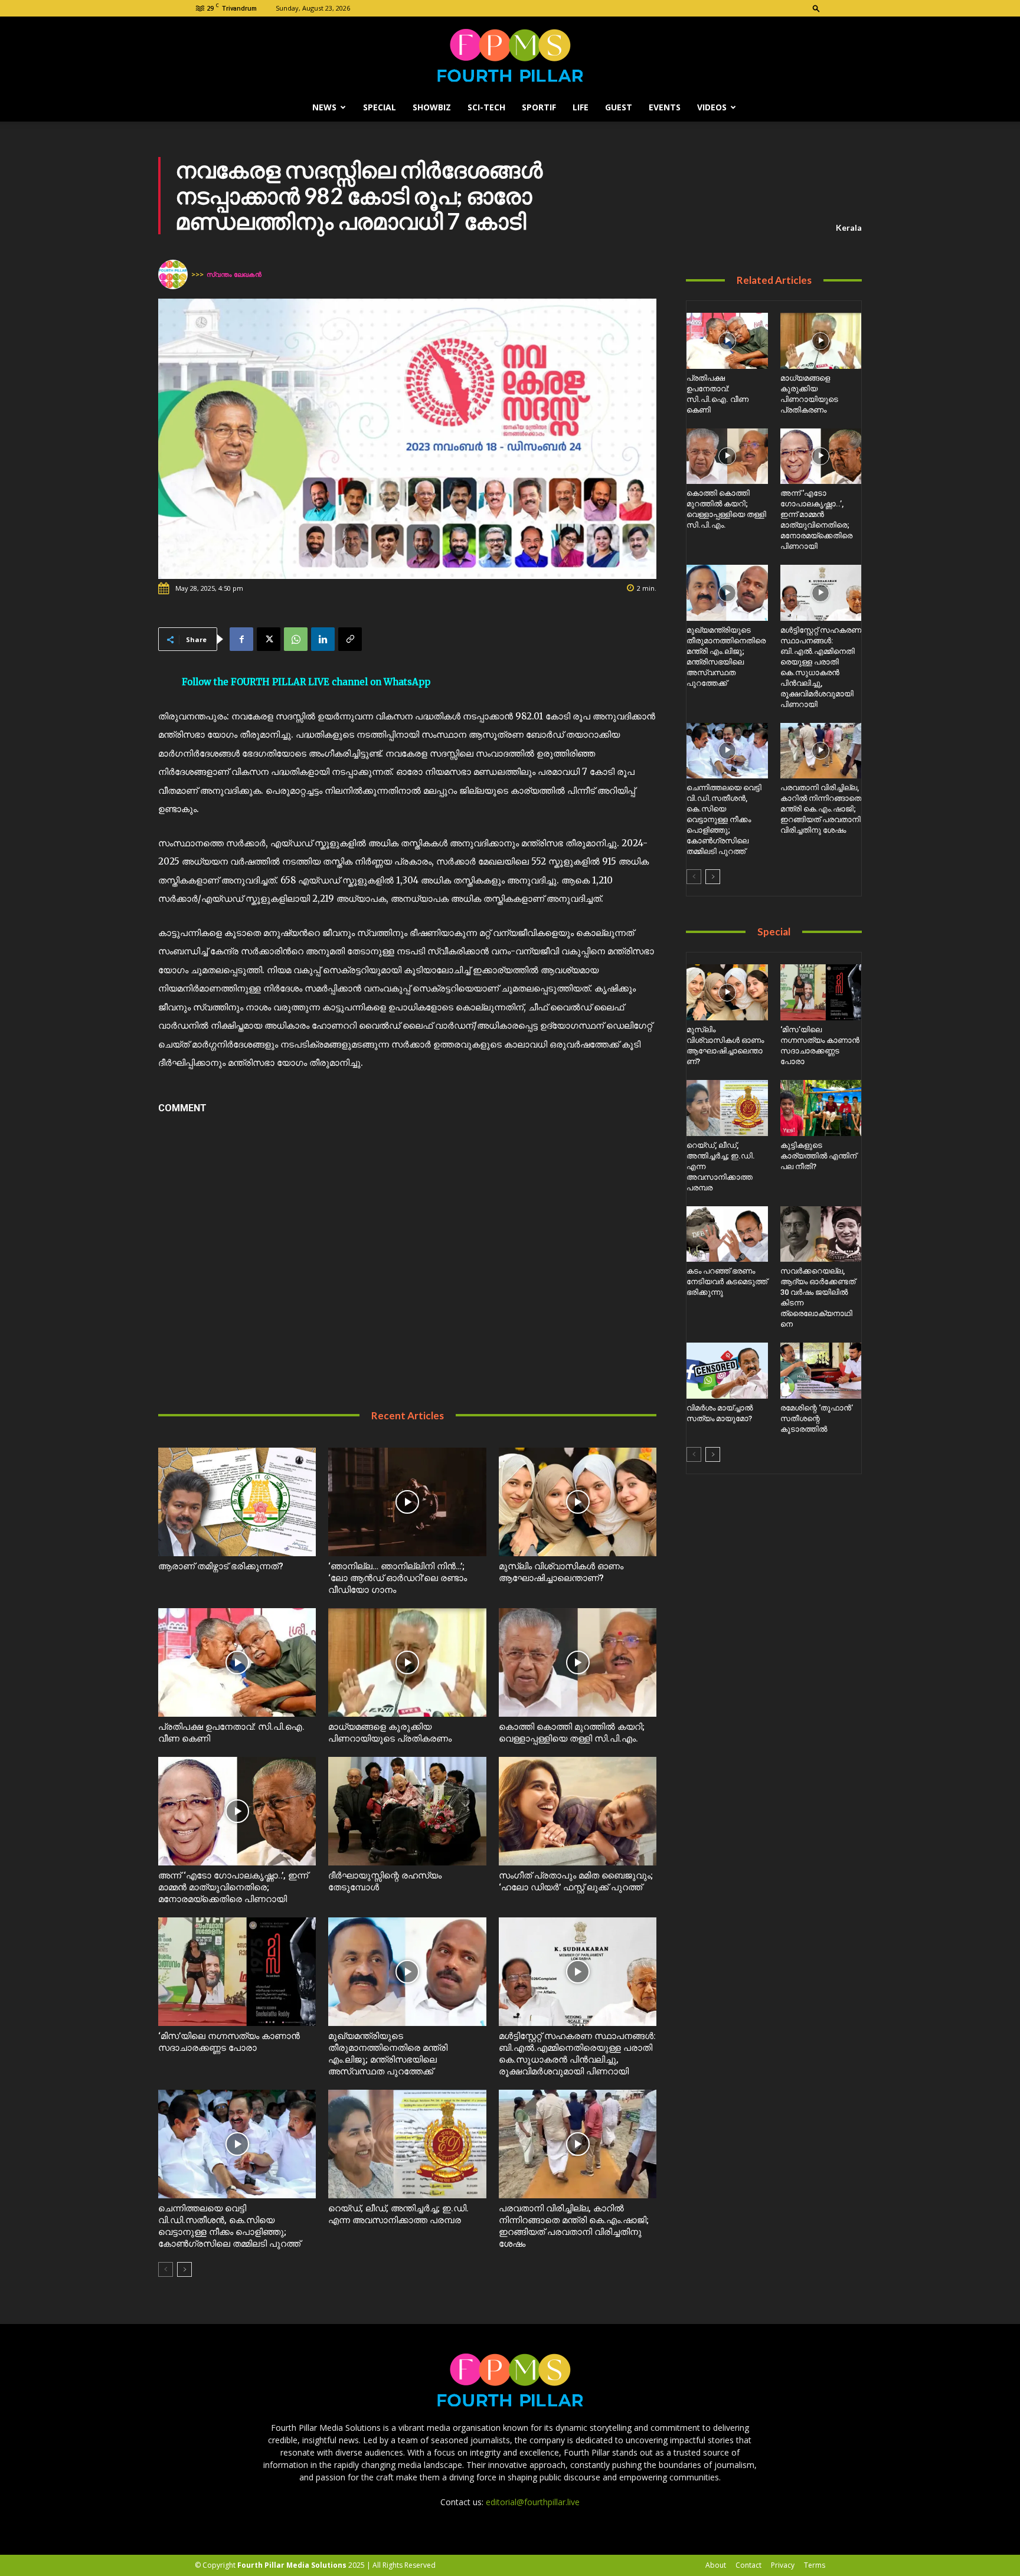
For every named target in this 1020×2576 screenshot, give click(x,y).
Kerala (849, 228)
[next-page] (184, 2269)
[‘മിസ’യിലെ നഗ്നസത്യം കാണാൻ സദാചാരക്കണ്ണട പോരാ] (237, 1972)
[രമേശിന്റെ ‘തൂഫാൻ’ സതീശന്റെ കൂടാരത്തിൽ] (821, 1371)
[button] (816, 8)
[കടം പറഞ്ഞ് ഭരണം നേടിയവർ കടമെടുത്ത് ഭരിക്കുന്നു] (727, 1234)
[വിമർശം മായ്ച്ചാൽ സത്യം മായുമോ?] (727, 1371)
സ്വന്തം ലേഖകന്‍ (234, 274)
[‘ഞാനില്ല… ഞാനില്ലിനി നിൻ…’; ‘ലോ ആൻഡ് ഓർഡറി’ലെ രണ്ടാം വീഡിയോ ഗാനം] (407, 1502)
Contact (748, 2565)
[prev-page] (166, 2269)
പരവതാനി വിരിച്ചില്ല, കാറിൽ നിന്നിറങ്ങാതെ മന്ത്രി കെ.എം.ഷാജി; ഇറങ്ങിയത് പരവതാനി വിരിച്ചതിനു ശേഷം (821, 809)
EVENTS (665, 107)
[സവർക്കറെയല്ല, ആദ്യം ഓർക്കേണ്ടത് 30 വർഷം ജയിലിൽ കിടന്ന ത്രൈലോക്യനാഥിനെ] (821, 1234)
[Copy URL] (350, 639)
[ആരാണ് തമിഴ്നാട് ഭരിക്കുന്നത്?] (237, 1502)
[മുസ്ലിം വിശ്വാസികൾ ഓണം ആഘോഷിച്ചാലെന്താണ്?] (578, 1502)
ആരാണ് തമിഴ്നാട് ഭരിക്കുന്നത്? (221, 1566)
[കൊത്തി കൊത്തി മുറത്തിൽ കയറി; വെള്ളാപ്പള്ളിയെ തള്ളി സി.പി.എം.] (578, 1662)
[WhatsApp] (296, 639)
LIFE (581, 107)
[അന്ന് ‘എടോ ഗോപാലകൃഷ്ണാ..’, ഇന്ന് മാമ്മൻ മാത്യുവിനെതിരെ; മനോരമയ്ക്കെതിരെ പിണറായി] (237, 1811)
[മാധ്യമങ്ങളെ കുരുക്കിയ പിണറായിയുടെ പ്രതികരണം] (407, 1662)
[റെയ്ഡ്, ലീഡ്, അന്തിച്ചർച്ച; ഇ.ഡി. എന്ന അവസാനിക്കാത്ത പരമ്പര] (407, 2144)
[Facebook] (241, 639)
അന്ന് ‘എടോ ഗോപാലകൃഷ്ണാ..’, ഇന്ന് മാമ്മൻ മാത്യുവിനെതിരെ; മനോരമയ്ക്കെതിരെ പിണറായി (233, 1887)
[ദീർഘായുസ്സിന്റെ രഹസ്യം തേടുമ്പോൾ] (407, 1811)
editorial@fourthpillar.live (533, 2502)
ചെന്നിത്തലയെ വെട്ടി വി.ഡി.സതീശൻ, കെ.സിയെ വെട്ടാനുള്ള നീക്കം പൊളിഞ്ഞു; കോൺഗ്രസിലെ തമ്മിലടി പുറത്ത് (724, 819)
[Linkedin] (323, 639)
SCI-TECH (486, 107)
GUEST (619, 107)
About (716, 2565)
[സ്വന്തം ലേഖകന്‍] (175, 274)
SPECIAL (380, 107)
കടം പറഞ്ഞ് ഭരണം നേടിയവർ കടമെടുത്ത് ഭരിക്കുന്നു (727, 1282)
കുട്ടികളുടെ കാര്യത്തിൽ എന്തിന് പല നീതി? (818, 1156)
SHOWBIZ (432, 107)
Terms (815, 2565)
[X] (269, 639)
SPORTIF (539, 107)
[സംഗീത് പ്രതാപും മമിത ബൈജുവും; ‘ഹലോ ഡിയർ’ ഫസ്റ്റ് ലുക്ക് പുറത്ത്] (578, 1811)
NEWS (324, 107)
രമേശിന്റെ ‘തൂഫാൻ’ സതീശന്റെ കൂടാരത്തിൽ (817, 1418)
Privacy (783, 2565)
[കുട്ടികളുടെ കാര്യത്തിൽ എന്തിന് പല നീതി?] (821, 1108)
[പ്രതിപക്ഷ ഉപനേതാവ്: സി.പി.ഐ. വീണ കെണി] (237, 1662)
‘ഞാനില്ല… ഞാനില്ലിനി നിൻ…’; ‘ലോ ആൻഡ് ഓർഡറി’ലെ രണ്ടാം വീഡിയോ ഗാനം (398, 1578)
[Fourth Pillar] (510, 55)
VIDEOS (712, 107)
